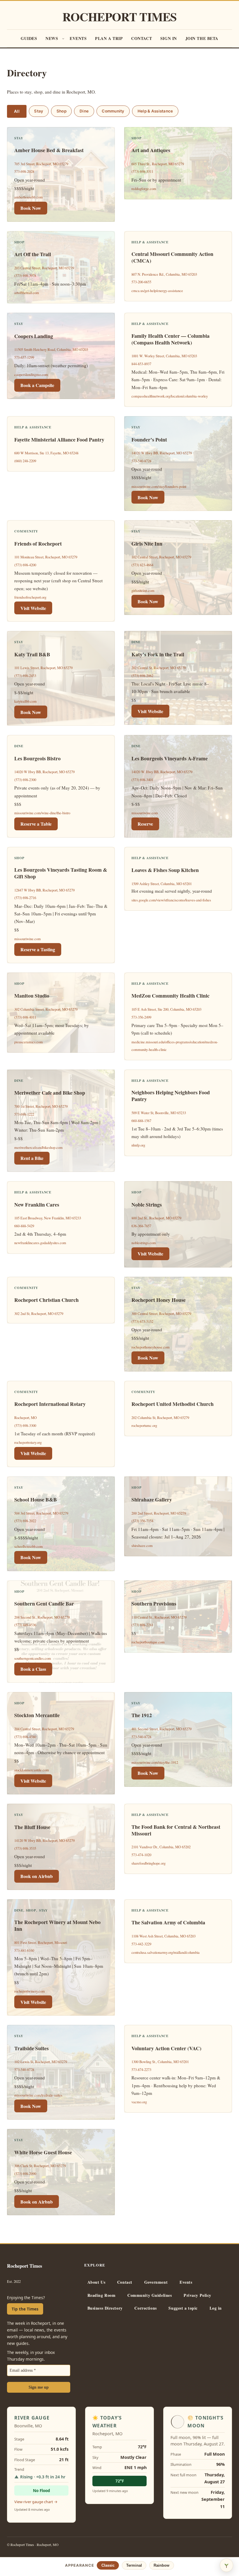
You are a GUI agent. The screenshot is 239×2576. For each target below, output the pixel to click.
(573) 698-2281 (142, 1625)
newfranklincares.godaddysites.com (40, 1243)
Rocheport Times (120, 17)
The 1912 (142, 1715)
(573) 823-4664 (142, 565)
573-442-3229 (141, 1944)
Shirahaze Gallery (152, 1500)
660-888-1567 (141, 1121)
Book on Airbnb (37, 1876)
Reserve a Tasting (38, 949)
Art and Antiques (151, 150)
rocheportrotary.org (28, 1442)
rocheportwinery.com (30, 1991)
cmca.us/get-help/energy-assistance (157, 291)
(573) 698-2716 (25, 898)
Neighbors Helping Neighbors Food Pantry (171, 1096)
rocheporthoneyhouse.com (151, 1347)
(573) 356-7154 (142, 1521)
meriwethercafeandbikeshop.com (38, 1148)
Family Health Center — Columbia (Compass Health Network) (171, 339)
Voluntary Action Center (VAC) (166, 2048)
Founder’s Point (149, 440)
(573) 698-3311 (142, 172)
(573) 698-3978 (25, 276)
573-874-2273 (141, 2070)
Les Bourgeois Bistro (37, 758)
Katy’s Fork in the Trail (158, 654)
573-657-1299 (24, 357)
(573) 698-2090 (25, 2174)
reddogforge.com (144, 189)
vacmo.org (139, 2102)
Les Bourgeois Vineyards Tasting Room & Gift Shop (61, 873)
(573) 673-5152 (142, 1322)
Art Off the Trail (33, 254)
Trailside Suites (31, 2048)
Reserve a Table (36, 824)
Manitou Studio (32, 996)
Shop (61, 111)
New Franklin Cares (37, 1205)
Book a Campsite (37, 385)
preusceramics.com (29, 1042)
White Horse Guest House (43, 2152)
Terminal (134, 2565)
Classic (108, 2565)
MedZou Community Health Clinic (171, 996)
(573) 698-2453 (25, 676)
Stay (39, 111)
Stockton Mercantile (37, 1715)
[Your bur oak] (226, 2565)
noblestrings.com (144, 1243)
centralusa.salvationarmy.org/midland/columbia (166, 1952)
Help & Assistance (155, 111)
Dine (84, 111)
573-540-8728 (141, 461)
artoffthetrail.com (27, 293)
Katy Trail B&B (32, 654)
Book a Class (33, 1669)
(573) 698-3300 (25, 1426)
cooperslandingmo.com (31, 375)
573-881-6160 (24, 1950)
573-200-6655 (141, 282)
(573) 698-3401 (142, 780)
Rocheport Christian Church (46, 1300)
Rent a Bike (32, 1158)
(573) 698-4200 (25, 565)
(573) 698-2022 (25, 1521)
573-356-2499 (141, 1017)
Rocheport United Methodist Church (173, 1404)
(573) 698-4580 (25, 1737)
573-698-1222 (24, 1114)
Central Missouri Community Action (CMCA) (172, 257)
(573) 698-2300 (25, 780)
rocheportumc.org (144, 1426)
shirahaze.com (142, 1546)
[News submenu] (63, 38)
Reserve (145, 824)
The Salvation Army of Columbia (168, 1922)
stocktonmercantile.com (32, 1770)
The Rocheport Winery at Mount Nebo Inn (57, 1926)
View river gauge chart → (36, 2502)
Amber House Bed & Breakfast (49, 150)
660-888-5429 (24, 1226)
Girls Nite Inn (147, 544)
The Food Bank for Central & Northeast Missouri (176, 1830)
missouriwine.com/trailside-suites (38, 2095)
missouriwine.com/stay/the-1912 (155, 1762)
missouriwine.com (145, 813)
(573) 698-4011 (25, 1017)
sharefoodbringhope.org (149, 1863)
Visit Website (33, 608)
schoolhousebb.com (29, 1547)
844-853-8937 (141, 364)
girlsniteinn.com (143, 591)
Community (113, 111)
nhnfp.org (138, 1145)
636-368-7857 (141, 1226)
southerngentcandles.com (33, 1658)
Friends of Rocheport (38, 544)
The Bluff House (32, 1827)
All (17, 111)
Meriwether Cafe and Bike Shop (50, 1093)
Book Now (31, 208)
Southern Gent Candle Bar (44, 1604)
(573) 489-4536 (25, 1625)
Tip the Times (25, 2309)
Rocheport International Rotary (50, 1404)
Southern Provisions (154, 1604)
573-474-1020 (141, 1855)
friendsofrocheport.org (30, 597)
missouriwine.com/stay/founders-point (159, 487)
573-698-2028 (24, 172)
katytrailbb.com (26, 701)
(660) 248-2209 (25, 461)
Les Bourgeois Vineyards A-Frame (170, 758)
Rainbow (161, 2565)
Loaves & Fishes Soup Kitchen (165, 870)
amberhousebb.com (29, 197)
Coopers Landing (34, 336)
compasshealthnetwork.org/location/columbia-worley (170, 396)
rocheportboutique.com (148, 1642)
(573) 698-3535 (25, 1848)
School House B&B (36, 1500)
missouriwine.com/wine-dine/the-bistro (42, 813)
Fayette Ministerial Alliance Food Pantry (59, 440)
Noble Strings (147, 1205)
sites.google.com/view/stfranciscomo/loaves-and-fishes (171, 900)
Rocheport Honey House (159, 1300)
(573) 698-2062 (142, 676)
